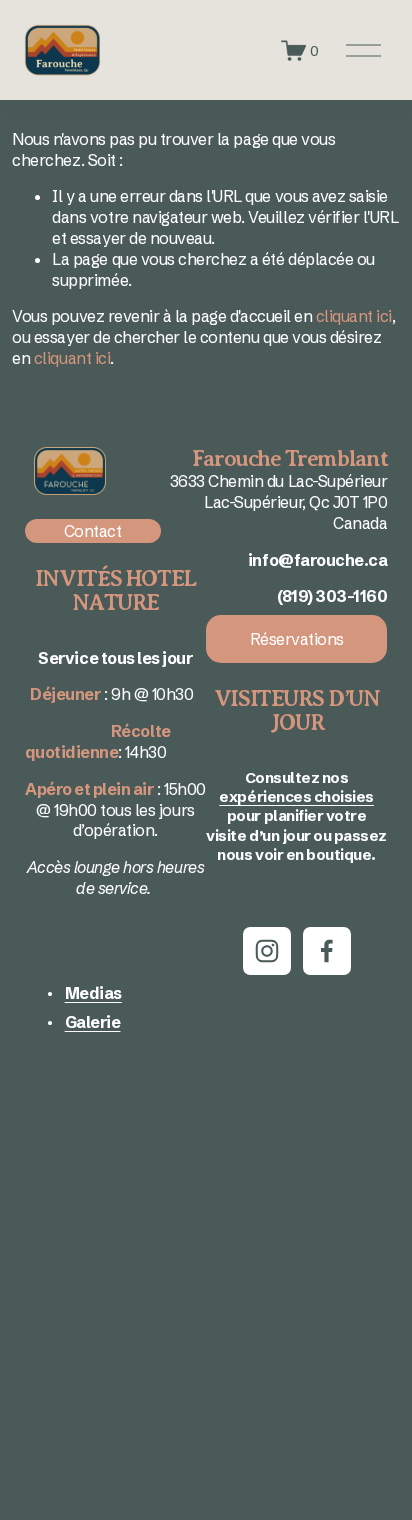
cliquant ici (354, 316)
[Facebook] (327, 951)
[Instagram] (267, 951)
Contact (93, 531)
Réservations (297, 639)
